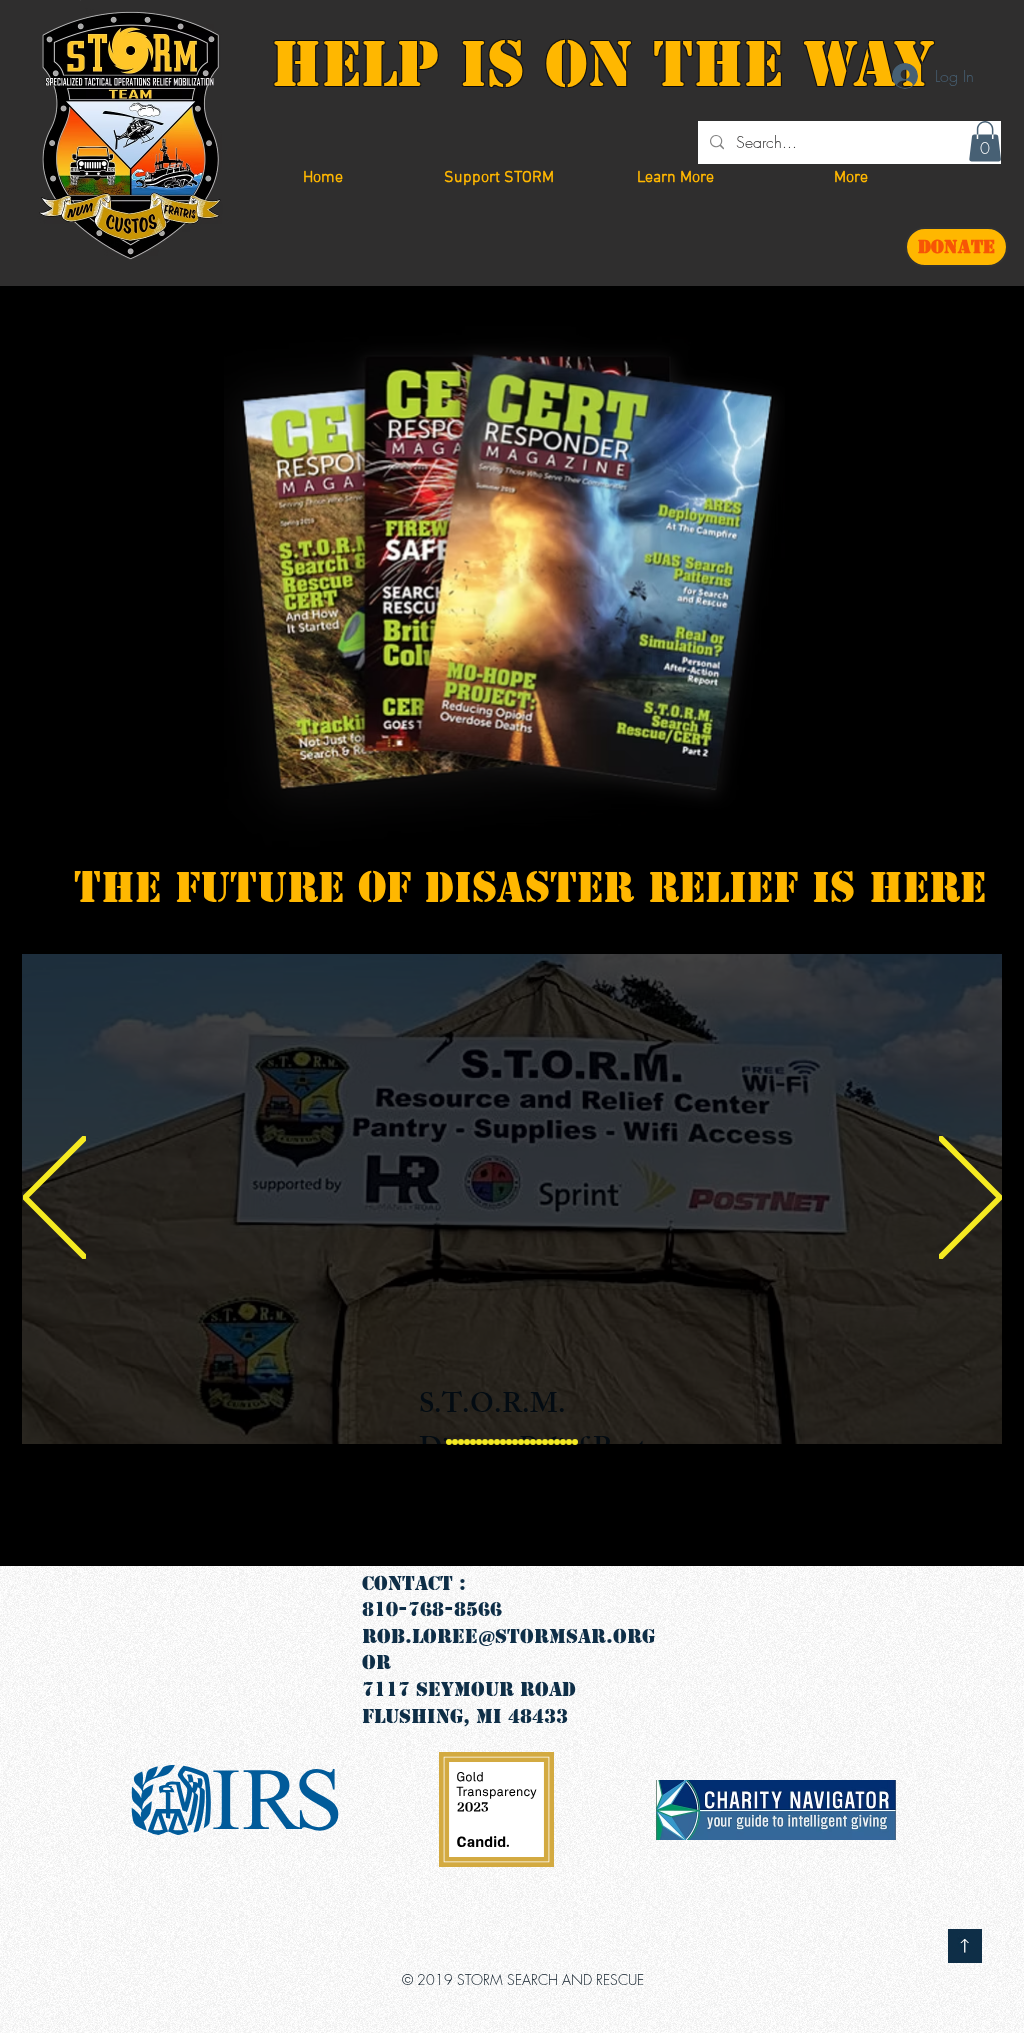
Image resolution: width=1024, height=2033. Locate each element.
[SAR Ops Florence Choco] (491, 1442)
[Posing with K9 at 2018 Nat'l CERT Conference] (539, 1442)
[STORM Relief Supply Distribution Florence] (461, 1442)
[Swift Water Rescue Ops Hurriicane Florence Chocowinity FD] (545, 1442)
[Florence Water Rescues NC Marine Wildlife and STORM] (563, 1442)
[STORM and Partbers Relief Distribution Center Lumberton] (455, 1442)
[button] (499, 178)
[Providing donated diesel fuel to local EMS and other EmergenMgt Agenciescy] (557, 1442)
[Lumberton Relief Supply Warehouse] (479, 1442)
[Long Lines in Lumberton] (509, 1442)
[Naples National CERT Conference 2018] (527, 1442)
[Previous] (54, 1199)
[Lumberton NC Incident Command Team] (569, 1442)
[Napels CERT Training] (497, 1442)
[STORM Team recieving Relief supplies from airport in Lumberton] (473, 1442)
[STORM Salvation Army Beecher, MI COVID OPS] (503, 1442)
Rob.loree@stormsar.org (508, 1636)
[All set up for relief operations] (515, 1442)
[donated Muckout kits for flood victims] (521, 1442)
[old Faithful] (575, 1442)
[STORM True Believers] (467, 1442)
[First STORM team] (449, 1442)
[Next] (970, 1199)
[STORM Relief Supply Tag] (485, 1442)
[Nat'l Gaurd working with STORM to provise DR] (551, 1442)
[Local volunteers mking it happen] (533, 1442)
